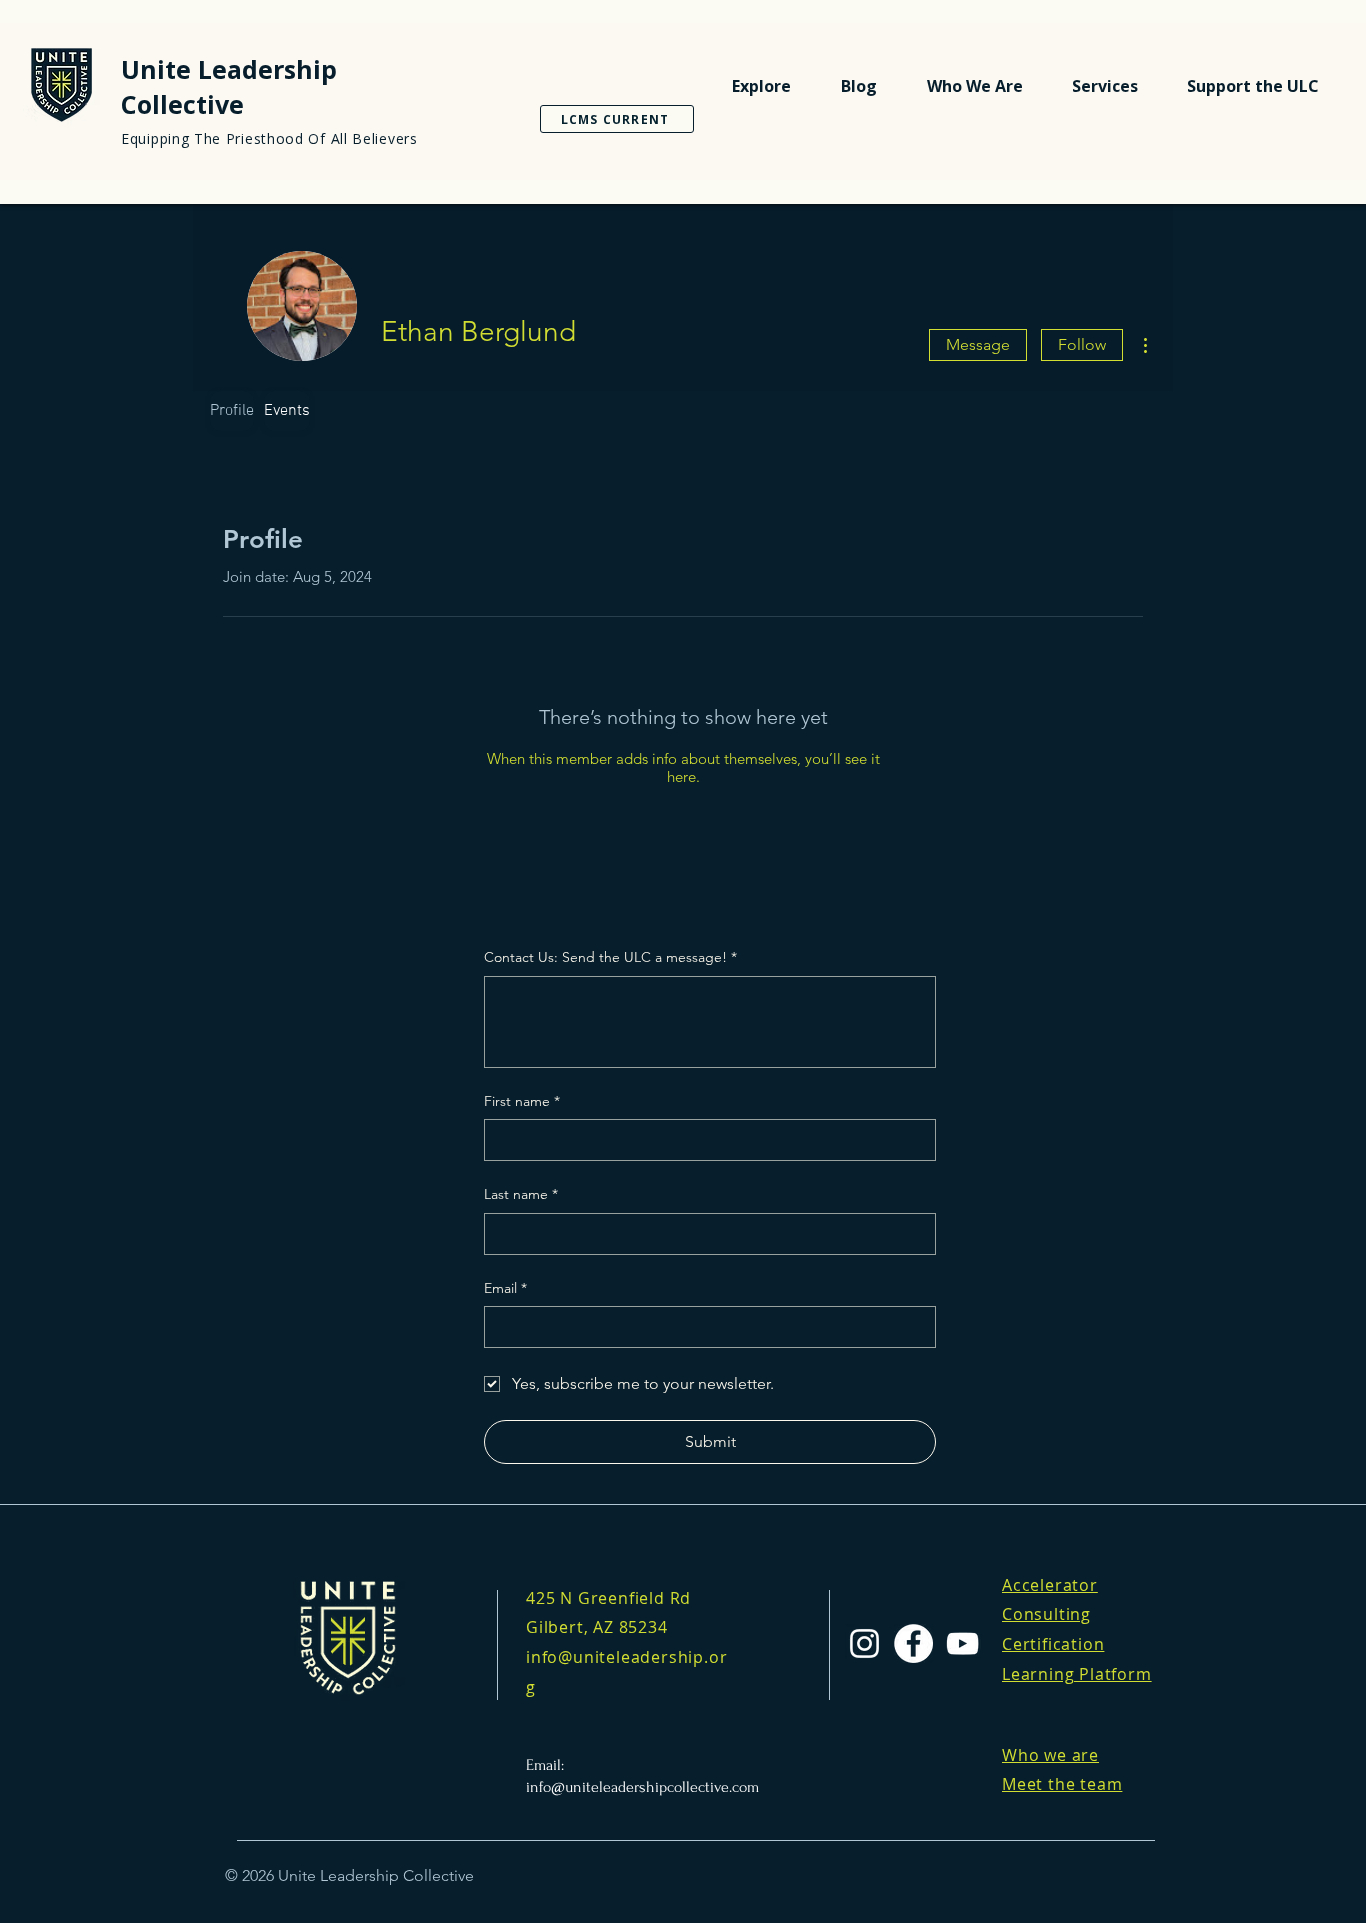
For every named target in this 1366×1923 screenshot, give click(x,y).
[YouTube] (962, 1643)
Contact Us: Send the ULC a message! (610, 957)
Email (505, 1288)
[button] (761, 86)
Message (978, 344)
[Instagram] (864, 1643)
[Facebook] (913, 1643)
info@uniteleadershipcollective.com (642, 1787)
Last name (521, 1194)
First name (522, 1101)
